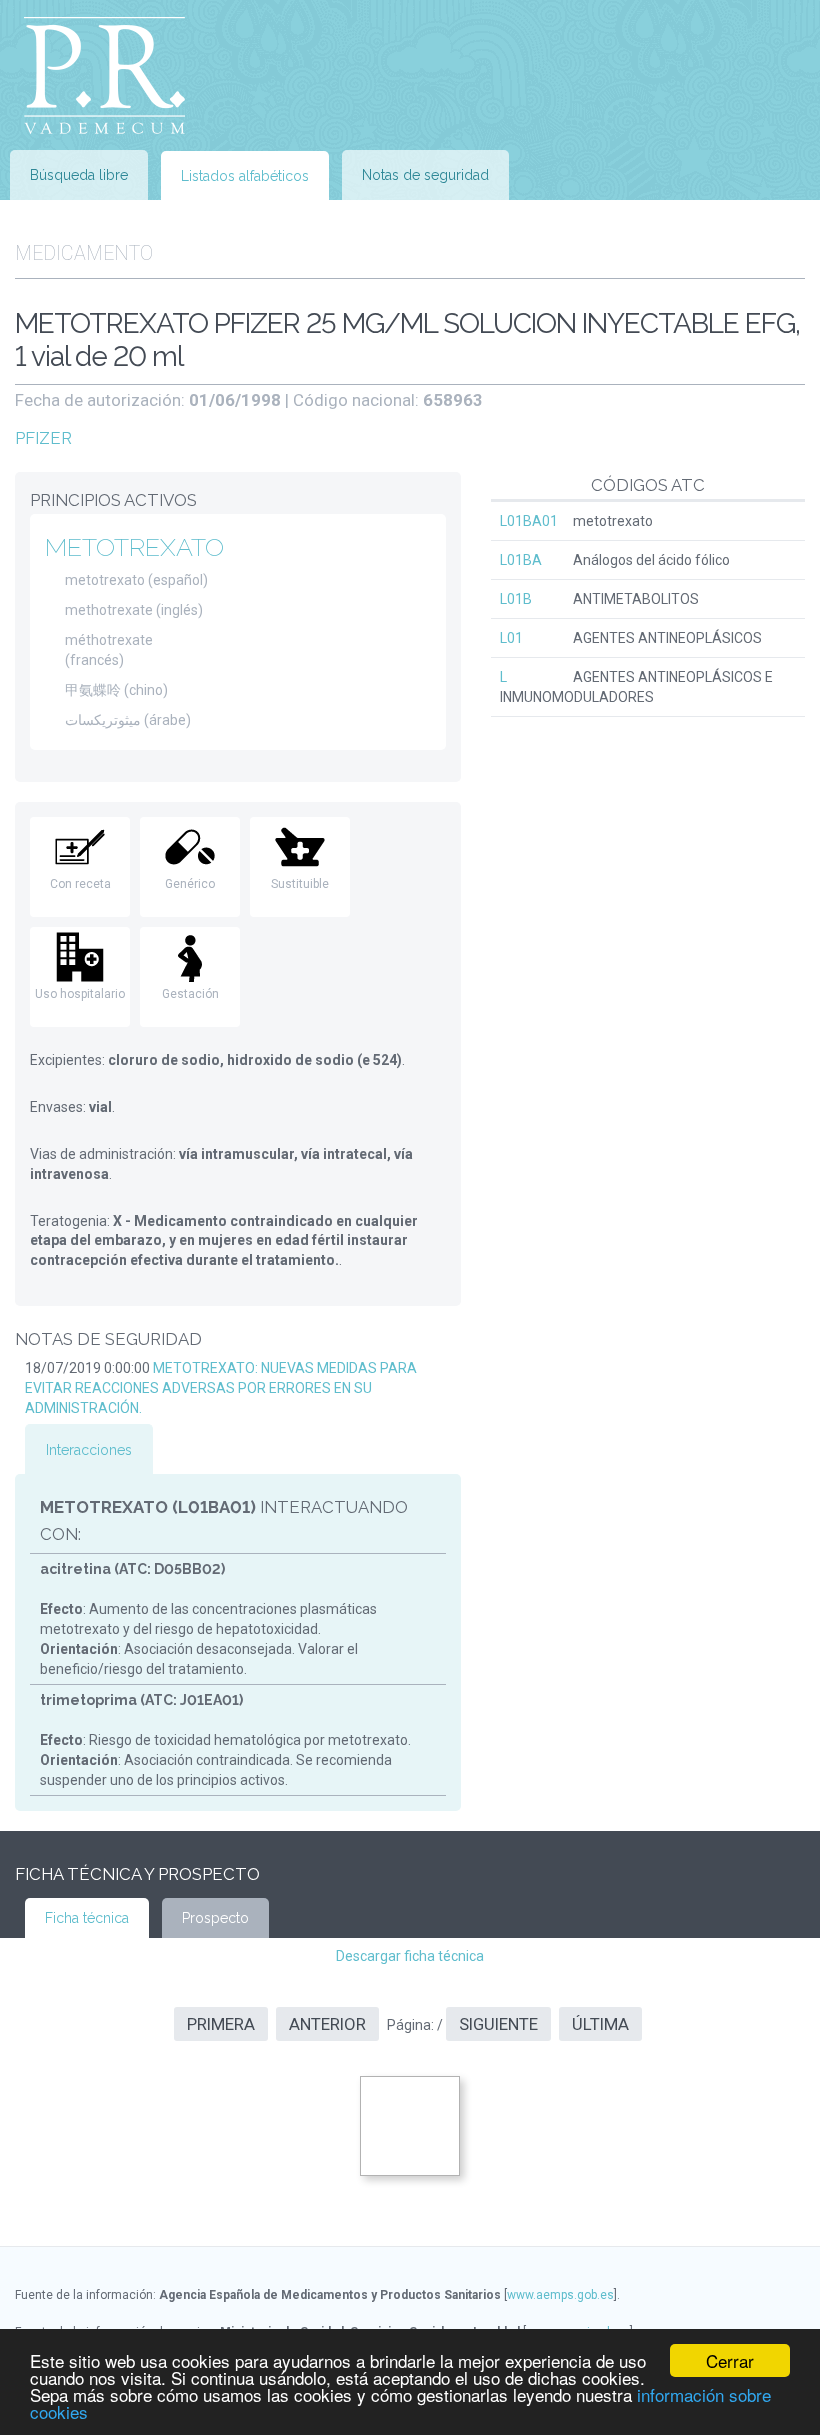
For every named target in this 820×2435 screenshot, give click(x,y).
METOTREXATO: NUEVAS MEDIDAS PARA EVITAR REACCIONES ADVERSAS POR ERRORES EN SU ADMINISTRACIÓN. (221, 1388)
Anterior (327, 2024)
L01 (511, 638)
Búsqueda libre (79, 175)
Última (600, 2024)
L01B (516, 599)
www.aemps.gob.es (560, 2295)
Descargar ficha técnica (410, 1956)
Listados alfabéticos (245, 176)
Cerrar (730, 2360)
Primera (221, 2024)
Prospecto (215, 1918)
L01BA (521, 560)
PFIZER (43, 438)
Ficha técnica (87, 1918)
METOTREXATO (134, 547)
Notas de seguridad (425, 175)
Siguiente (498, 2024)
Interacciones (89, 1450)
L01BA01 (529, 521)
